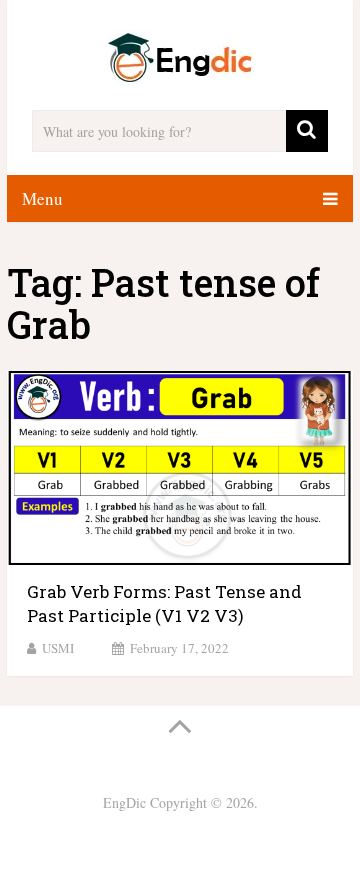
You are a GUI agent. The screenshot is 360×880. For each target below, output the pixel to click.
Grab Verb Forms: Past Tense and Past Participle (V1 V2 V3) (164, 603)
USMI (58, 648)
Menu (42, 198)
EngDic (124, 802)
